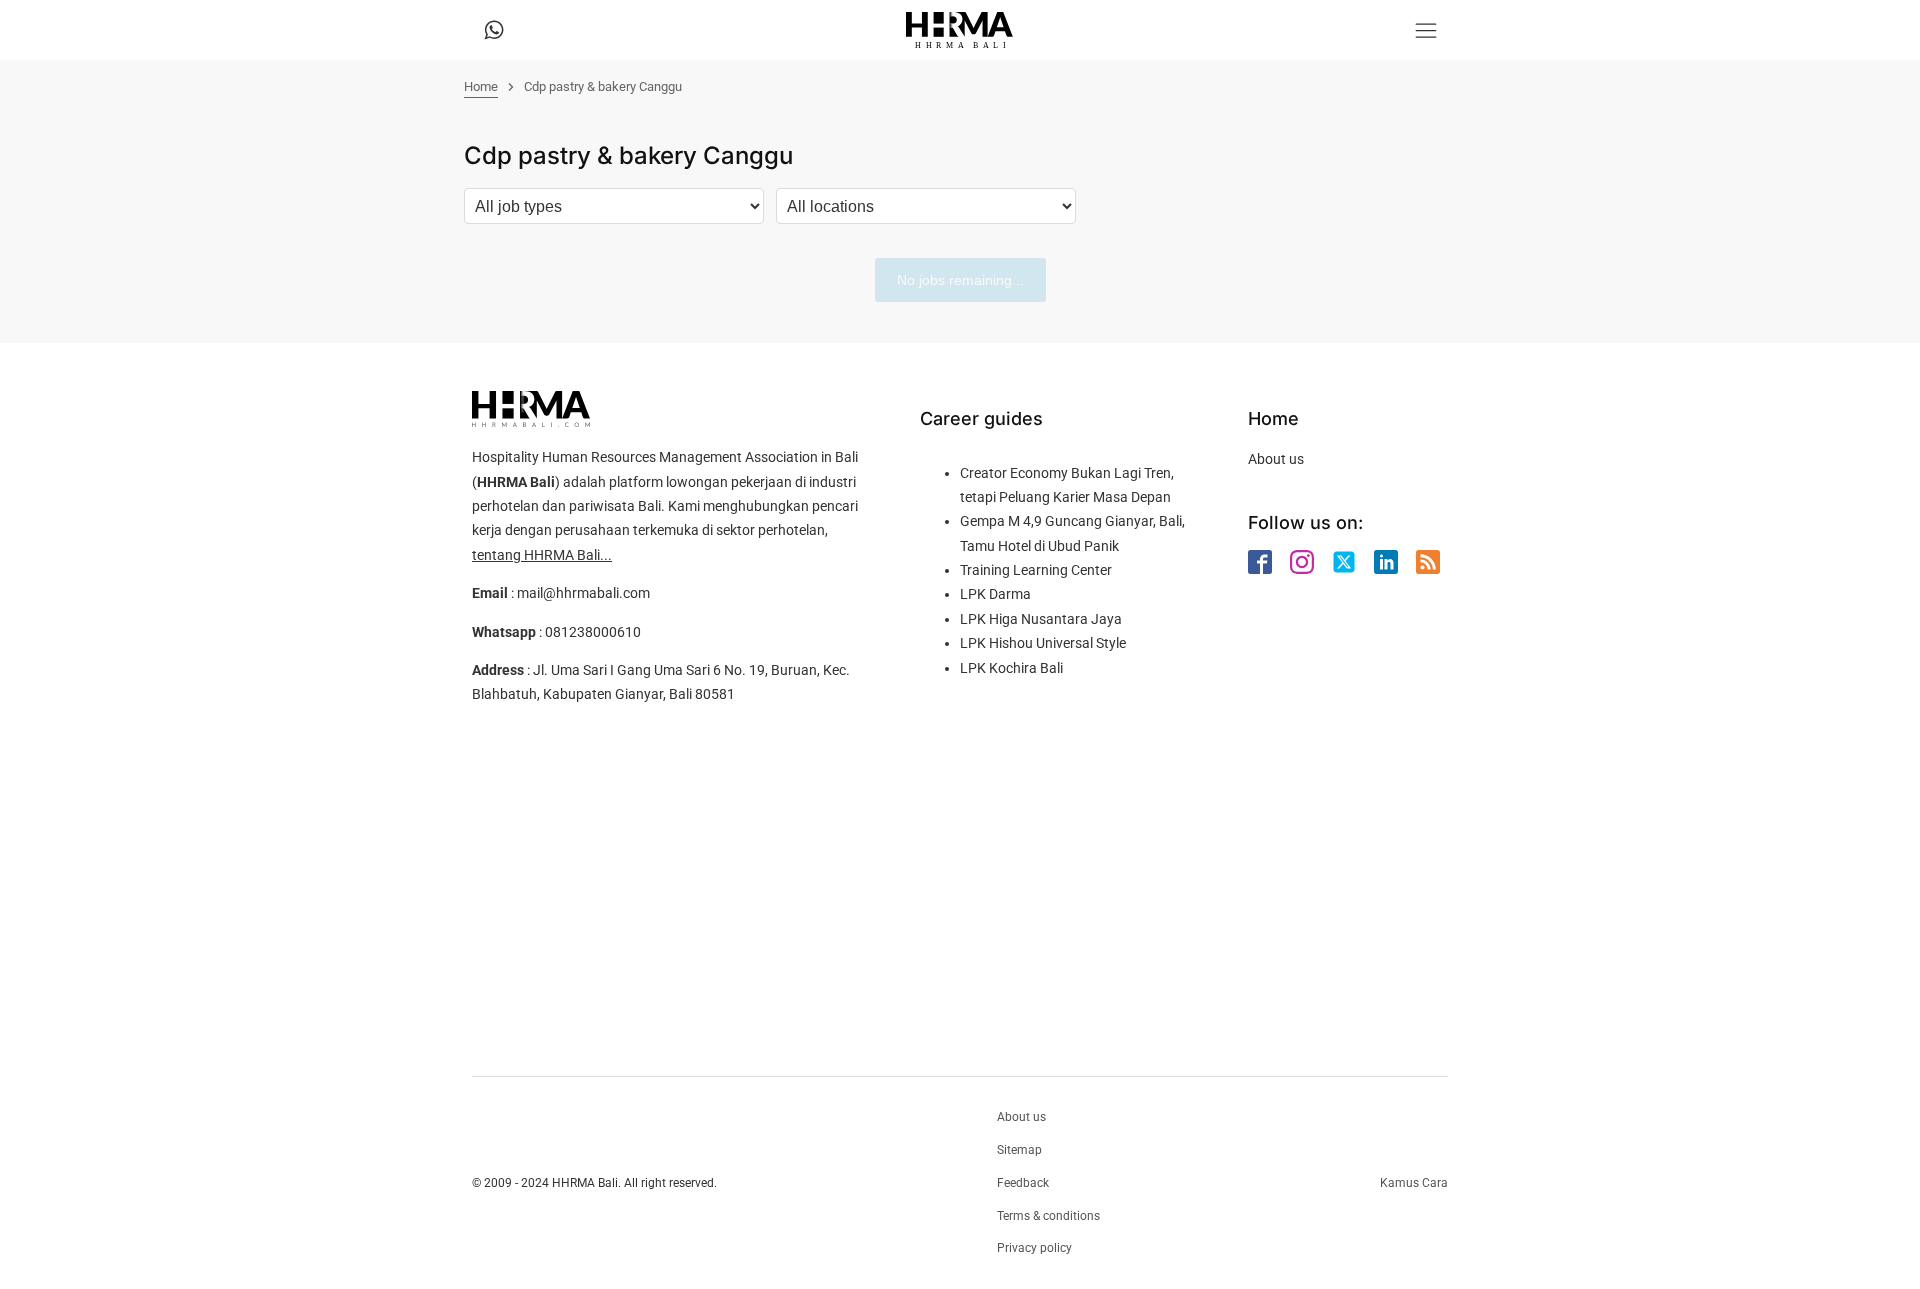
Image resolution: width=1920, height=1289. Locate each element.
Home (481, 86)
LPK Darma (995, 594)
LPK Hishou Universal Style (1043, 643)
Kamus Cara (1414, 1183)
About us (1276, 459)
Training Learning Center (1036, 570)
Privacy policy (1034, 1248)
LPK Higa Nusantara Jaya (1041, 619)
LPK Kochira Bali (1011, 668)
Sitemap (1019, 1150)
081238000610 (593, 632)
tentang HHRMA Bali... (542, 555)
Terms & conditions (1048, 1216)
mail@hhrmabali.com (583, 593)
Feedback (1023, 1183)
